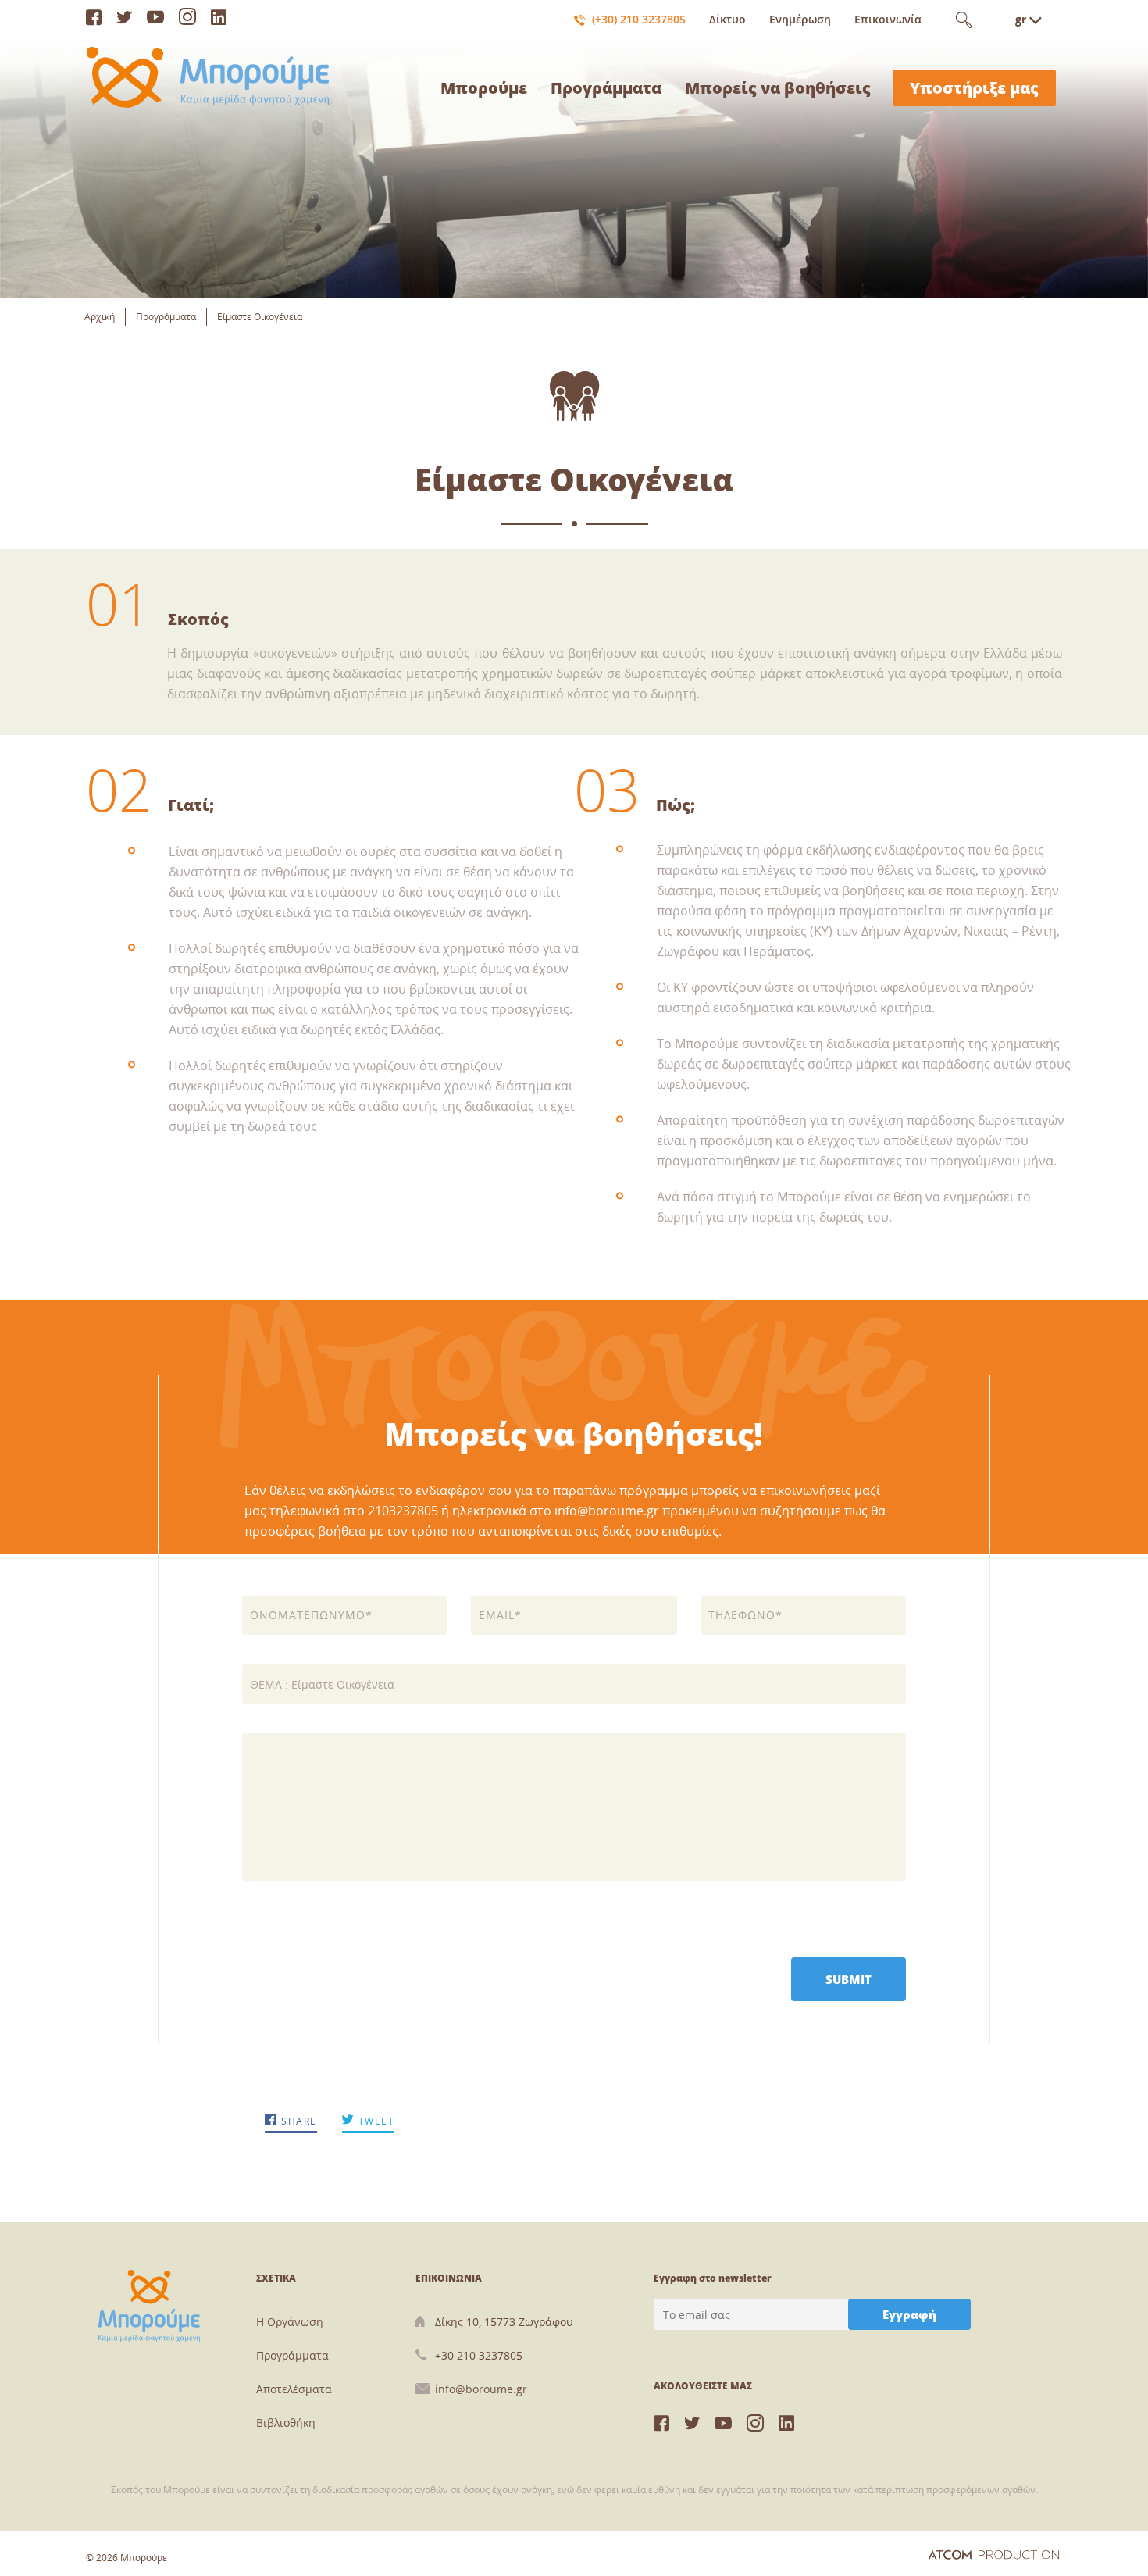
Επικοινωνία (888, 19)
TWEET (374, 2121)
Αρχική (100, 317)
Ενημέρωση (800, 19)
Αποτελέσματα (294, 2389)
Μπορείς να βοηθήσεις (778, 88)
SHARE (298, 2121)
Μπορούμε (484, 88)
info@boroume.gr (481, 2389)
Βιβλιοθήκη (286, 2423)
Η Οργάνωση (290, 2322)
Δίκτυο (727, 19)
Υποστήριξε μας (974, 88)
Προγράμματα (606, 88)
